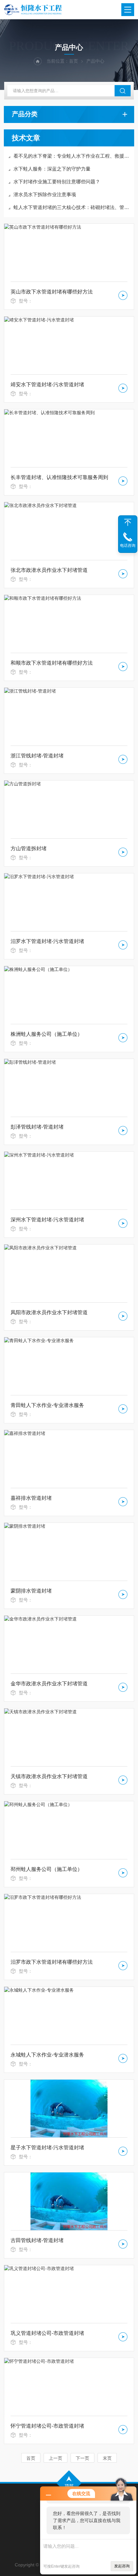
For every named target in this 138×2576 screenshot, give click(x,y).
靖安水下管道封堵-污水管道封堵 (47, 384)
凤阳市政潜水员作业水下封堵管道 (49, 1312)
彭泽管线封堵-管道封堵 (37, 1127)
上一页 (56, 2458)
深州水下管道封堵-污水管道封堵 (47, 1220)
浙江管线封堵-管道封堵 (37, 756)
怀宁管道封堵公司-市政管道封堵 (47, 2426)
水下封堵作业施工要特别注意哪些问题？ (57, 182)
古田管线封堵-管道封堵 (37, 2240)
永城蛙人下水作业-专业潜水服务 (47, 2055)
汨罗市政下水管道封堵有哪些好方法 (52, 1962)
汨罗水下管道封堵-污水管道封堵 (47, 941)
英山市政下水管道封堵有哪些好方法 (52, 292)
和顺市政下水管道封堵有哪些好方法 (52, 663)
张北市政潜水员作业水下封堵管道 (49, 570)
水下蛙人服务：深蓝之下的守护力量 (52, 169)
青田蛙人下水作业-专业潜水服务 (47, 1405)
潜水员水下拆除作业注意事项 (45, 194)
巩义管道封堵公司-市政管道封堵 (47, 2333)
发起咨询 (122, 2566)
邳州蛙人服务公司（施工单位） (47, 1869)
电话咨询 (128, 546)
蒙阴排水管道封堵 (31, 1591)
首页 (73, 61)
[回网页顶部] (128, 522)
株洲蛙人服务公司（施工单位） (47, 1034)
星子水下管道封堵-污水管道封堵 (47, 2148)
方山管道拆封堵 (29, 848)
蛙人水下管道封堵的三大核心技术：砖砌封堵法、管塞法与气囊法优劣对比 (72, 207)
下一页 (82, 2458)
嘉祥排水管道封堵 (31, 1498)
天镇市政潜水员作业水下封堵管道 (49, 1776)
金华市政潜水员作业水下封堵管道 (49, 1684)
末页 (107, 2458)
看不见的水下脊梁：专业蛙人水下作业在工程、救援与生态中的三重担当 (72, 156)
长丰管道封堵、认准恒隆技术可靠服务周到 (59, 477)
